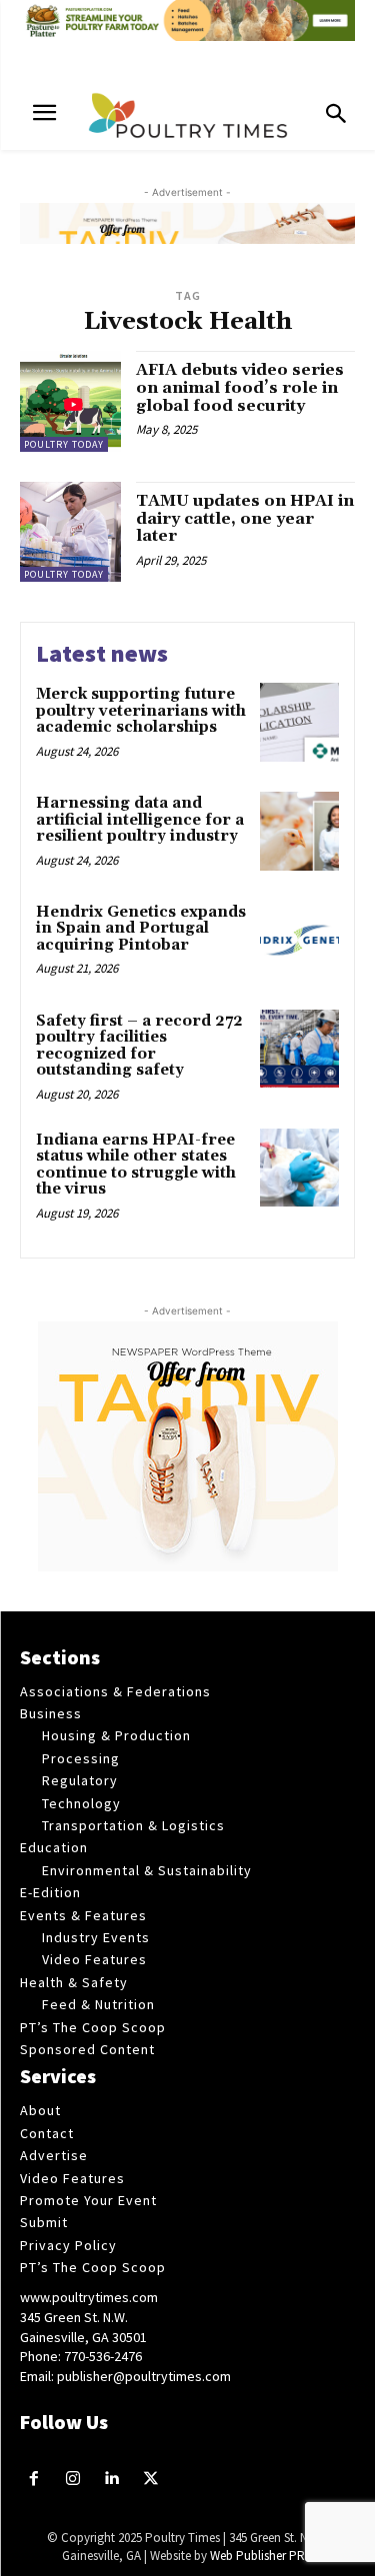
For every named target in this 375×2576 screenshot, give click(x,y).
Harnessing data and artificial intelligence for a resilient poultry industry (140, 820)
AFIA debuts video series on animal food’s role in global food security (240, 387)
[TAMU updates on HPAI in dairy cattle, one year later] (70, 532)
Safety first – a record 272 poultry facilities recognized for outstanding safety (139, 1046)
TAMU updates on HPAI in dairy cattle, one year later (245, 518)
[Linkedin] (112, 2480)
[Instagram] (73, 2480)
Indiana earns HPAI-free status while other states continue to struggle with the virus (136, 1165)
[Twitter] (150, 2480)
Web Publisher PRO (262, 2556)
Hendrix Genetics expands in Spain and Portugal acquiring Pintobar (141, 929)
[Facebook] (34, 2480)
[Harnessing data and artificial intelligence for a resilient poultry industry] (299, 831)
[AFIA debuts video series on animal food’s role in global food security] (70, 401)
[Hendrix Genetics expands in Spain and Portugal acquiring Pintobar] (299, 940)
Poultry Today (64, 444)
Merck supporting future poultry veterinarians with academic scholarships (141, 711)
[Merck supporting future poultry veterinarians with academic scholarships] (299, 722)
